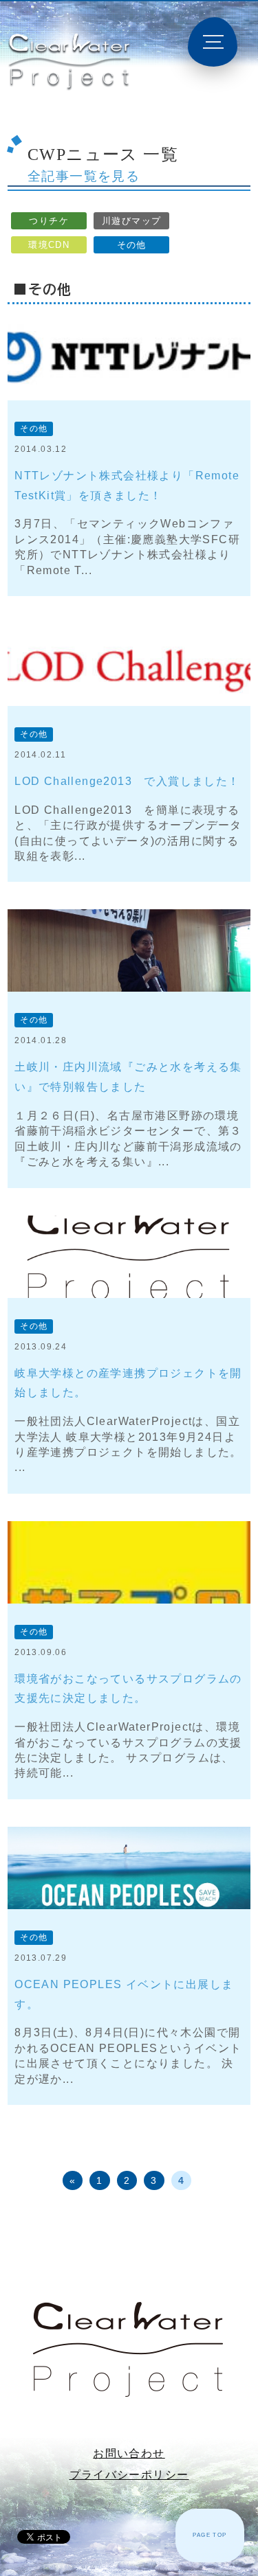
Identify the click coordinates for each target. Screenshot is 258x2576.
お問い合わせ (129, 2453)
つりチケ (49, 221)
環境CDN (49, 245)
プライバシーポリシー (129, 2475)
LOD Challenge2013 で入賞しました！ (127, 781)
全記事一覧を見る (84, 176)
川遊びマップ (131, 221)
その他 (132, 245)
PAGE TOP (209, 2535)
